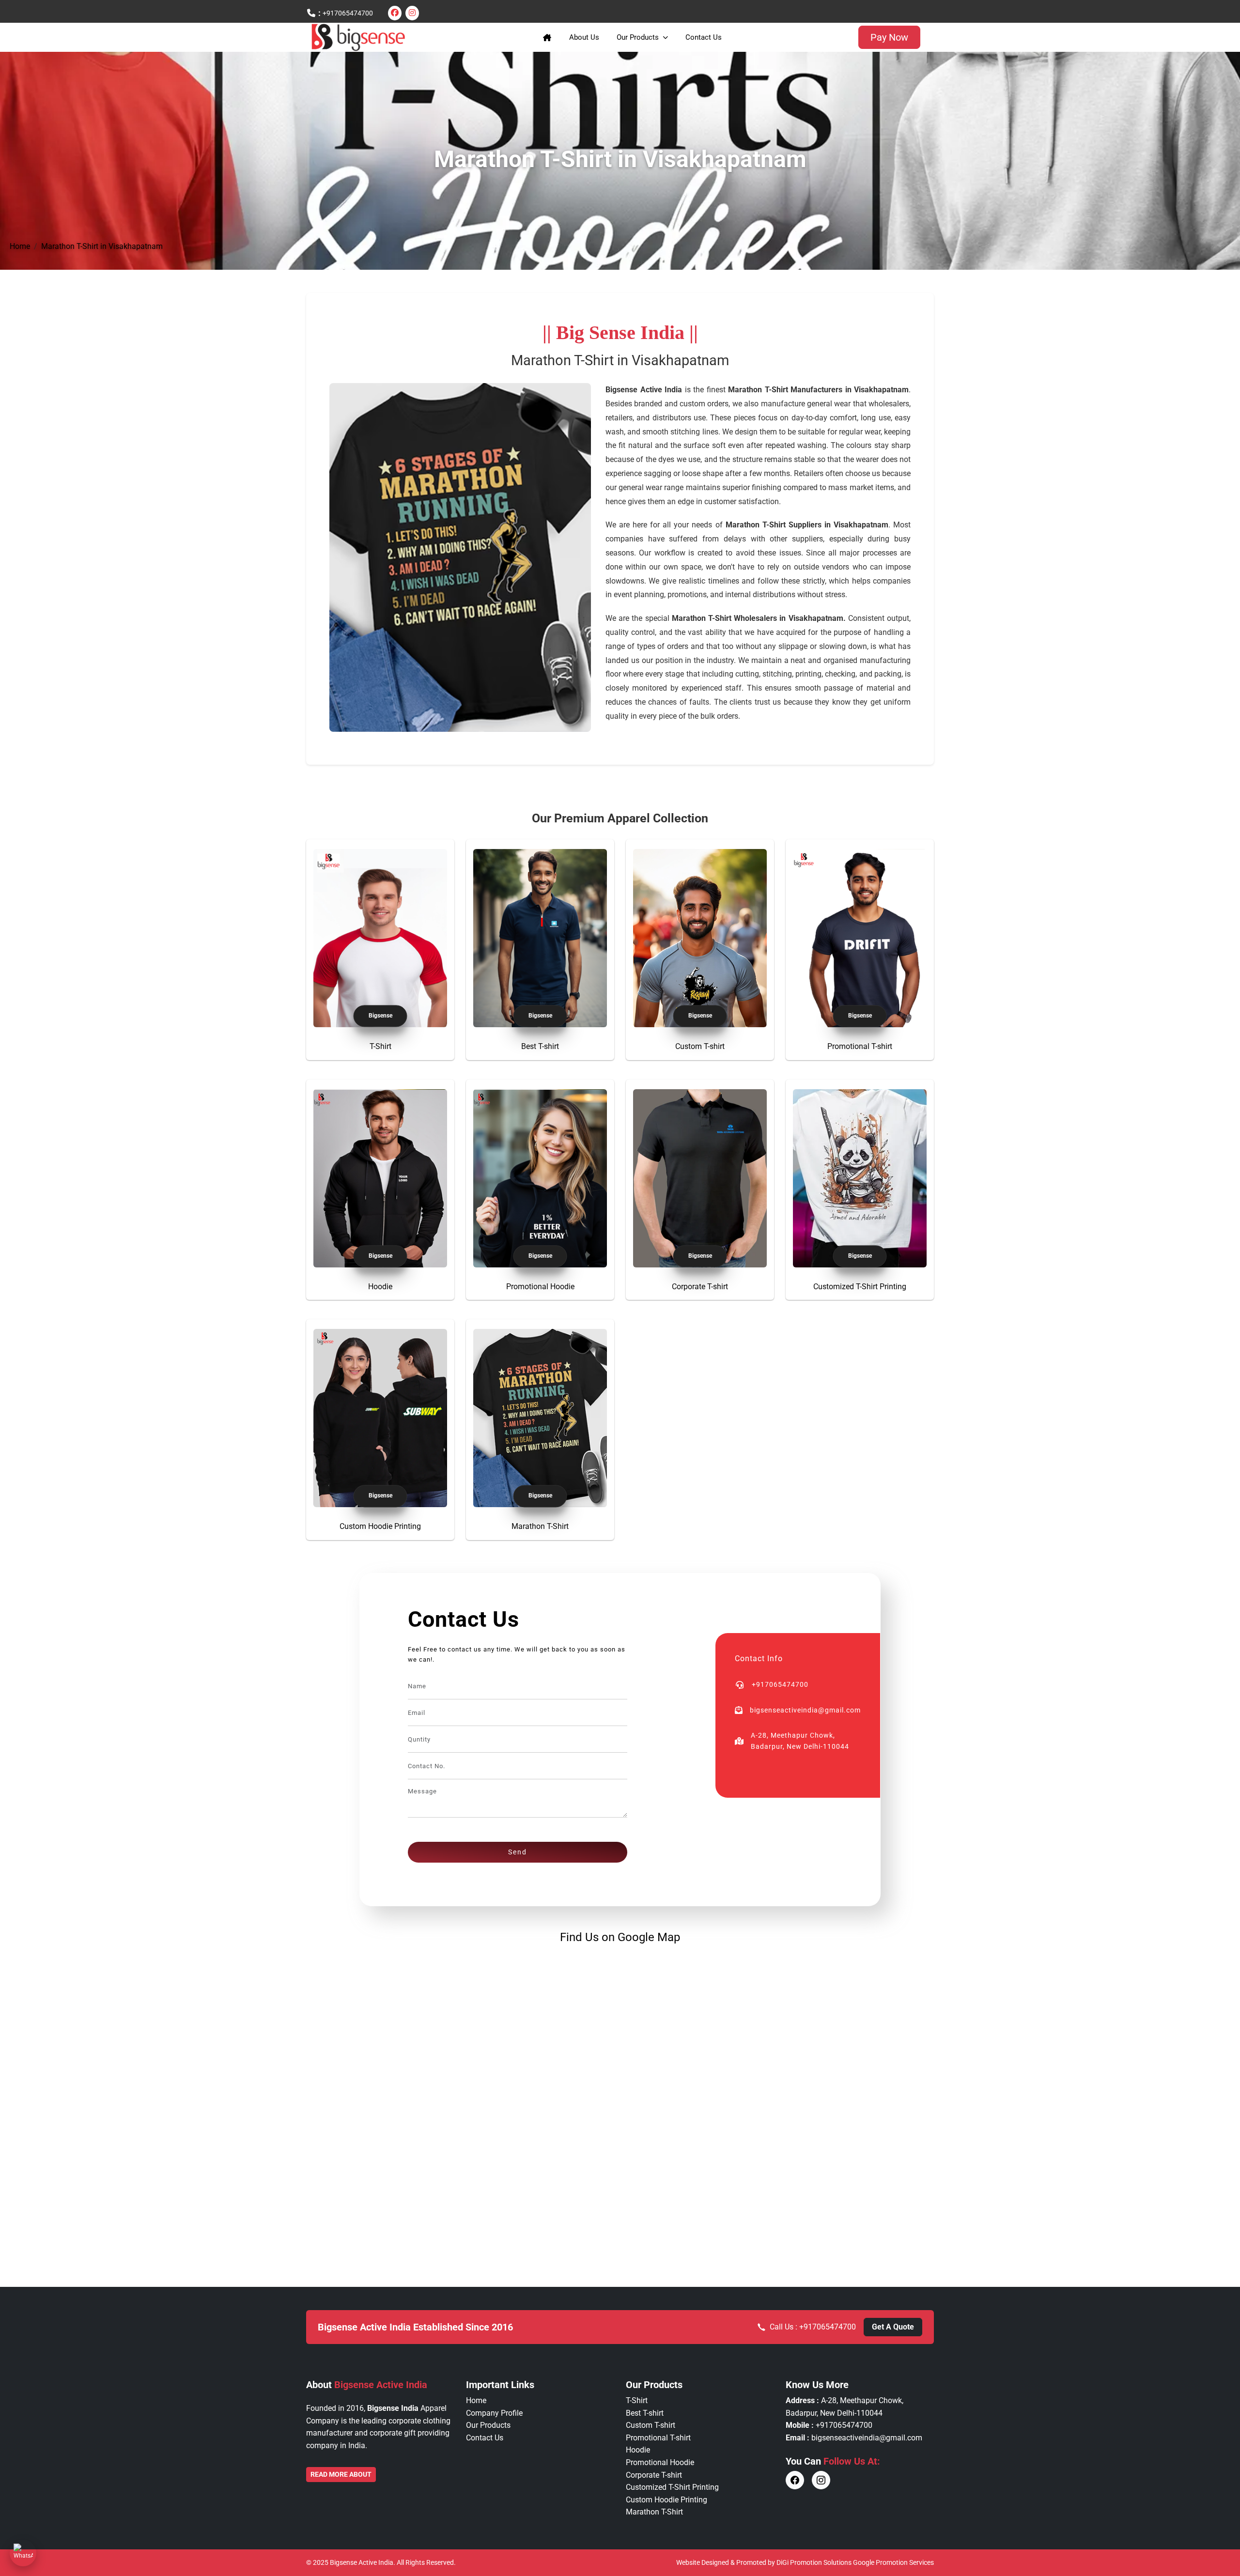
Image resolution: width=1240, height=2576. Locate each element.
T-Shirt (380, 1046)
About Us (584, 37)
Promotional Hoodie (540, 1287)
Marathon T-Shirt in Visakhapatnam (102, 246)
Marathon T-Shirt (540, 1526)
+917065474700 (348, 13)
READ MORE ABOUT (341, 2474)
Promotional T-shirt (860, 1046)
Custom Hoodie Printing (380, 1526)
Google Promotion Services (893, 2562)
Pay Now (889, 37)
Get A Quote (893, 2327)
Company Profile (494, 2413)
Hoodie (380, 1287)
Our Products (638, 37)
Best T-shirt (540, 1046)
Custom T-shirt (700, 1046)
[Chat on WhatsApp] (23, 2553)
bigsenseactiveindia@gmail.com (867, 2438)
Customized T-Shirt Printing (860, 1287)
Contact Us (704, 37)
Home (20, 246)
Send (518, 1852)
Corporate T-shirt (700, 1287)
